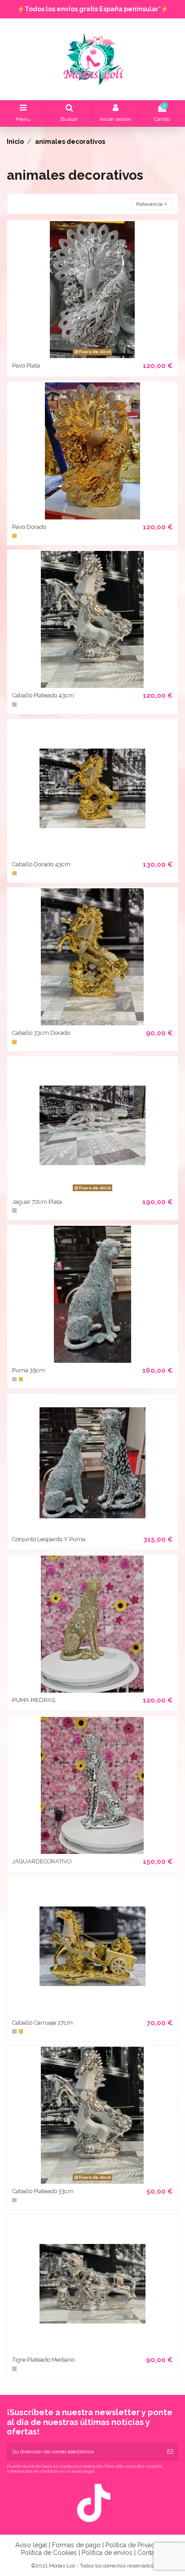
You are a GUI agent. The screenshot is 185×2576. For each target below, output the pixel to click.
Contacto (151, 2553)
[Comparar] (92, 355)
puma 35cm (29, 1370)
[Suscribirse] (170, 2452)
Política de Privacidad (136, 2545)
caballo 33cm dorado (41, 1033)
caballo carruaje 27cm (42, 2023)
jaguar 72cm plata (37, 1202)
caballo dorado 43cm (41, 864)
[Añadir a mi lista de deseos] (82, 355)
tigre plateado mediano (43, 2360)
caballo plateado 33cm (43, 2191)
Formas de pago (76, 2545)
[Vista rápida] (103, 355)
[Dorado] (14, 536)
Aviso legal (31, 2545)
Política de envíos (107, 2553)
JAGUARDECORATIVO (42, 1861)
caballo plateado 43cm (43, 695)
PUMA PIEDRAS (34, 1700)
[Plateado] (14, 705)
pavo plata (26, 366)
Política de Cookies (49, 2553)
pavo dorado (29, 527)
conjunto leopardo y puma (49, 1539)
